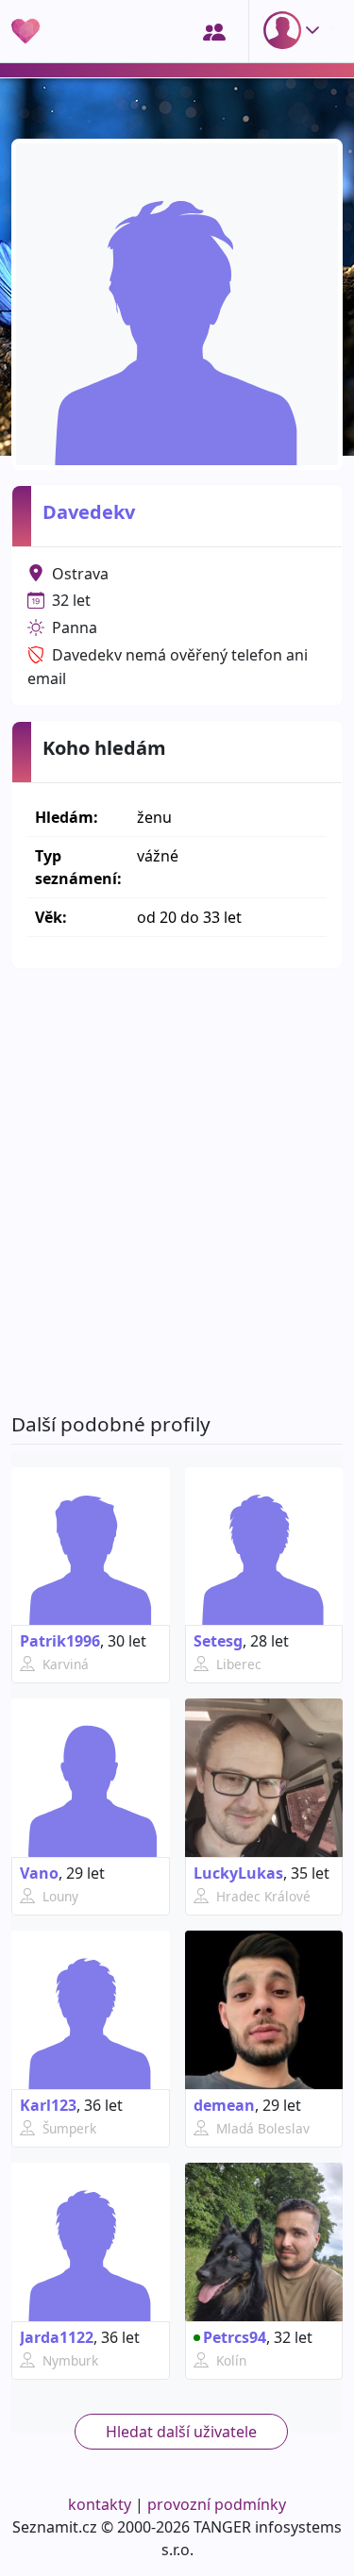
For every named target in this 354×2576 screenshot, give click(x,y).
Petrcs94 (235, 2337)
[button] (295, 30)
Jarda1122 (57, 2337)
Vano (39, 1873)
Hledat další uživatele (181, 2432)
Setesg (218, 1641)
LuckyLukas (238, 1873)
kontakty (100, 2504)
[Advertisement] (177, 1190)
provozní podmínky (217, 2504)
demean (224, 2105)
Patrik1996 (60, 1641)
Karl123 (48, 2105)
